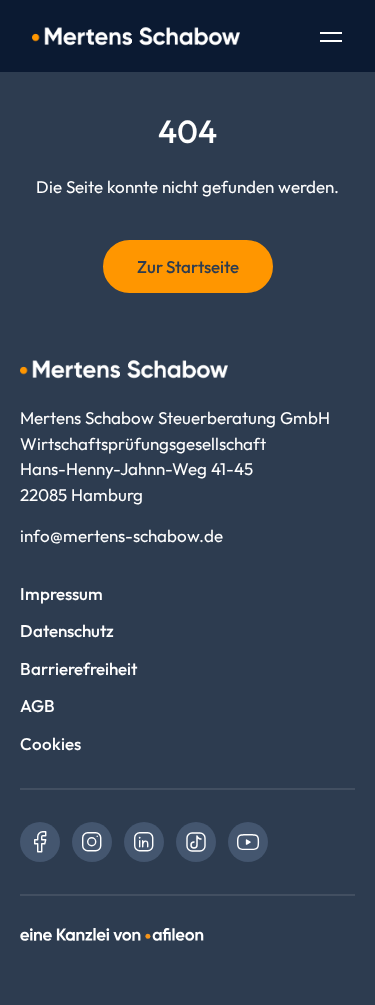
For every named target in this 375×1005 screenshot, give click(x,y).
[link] (40, 842)
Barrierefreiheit (78, 668)
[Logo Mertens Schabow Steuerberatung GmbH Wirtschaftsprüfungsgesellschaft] (136, 36)
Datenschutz (67, 630)
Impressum (61, 593)
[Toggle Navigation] (331, 39)
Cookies (50, 743)
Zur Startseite (188, 266)
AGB (37, 705)
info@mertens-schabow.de (121, 535)
